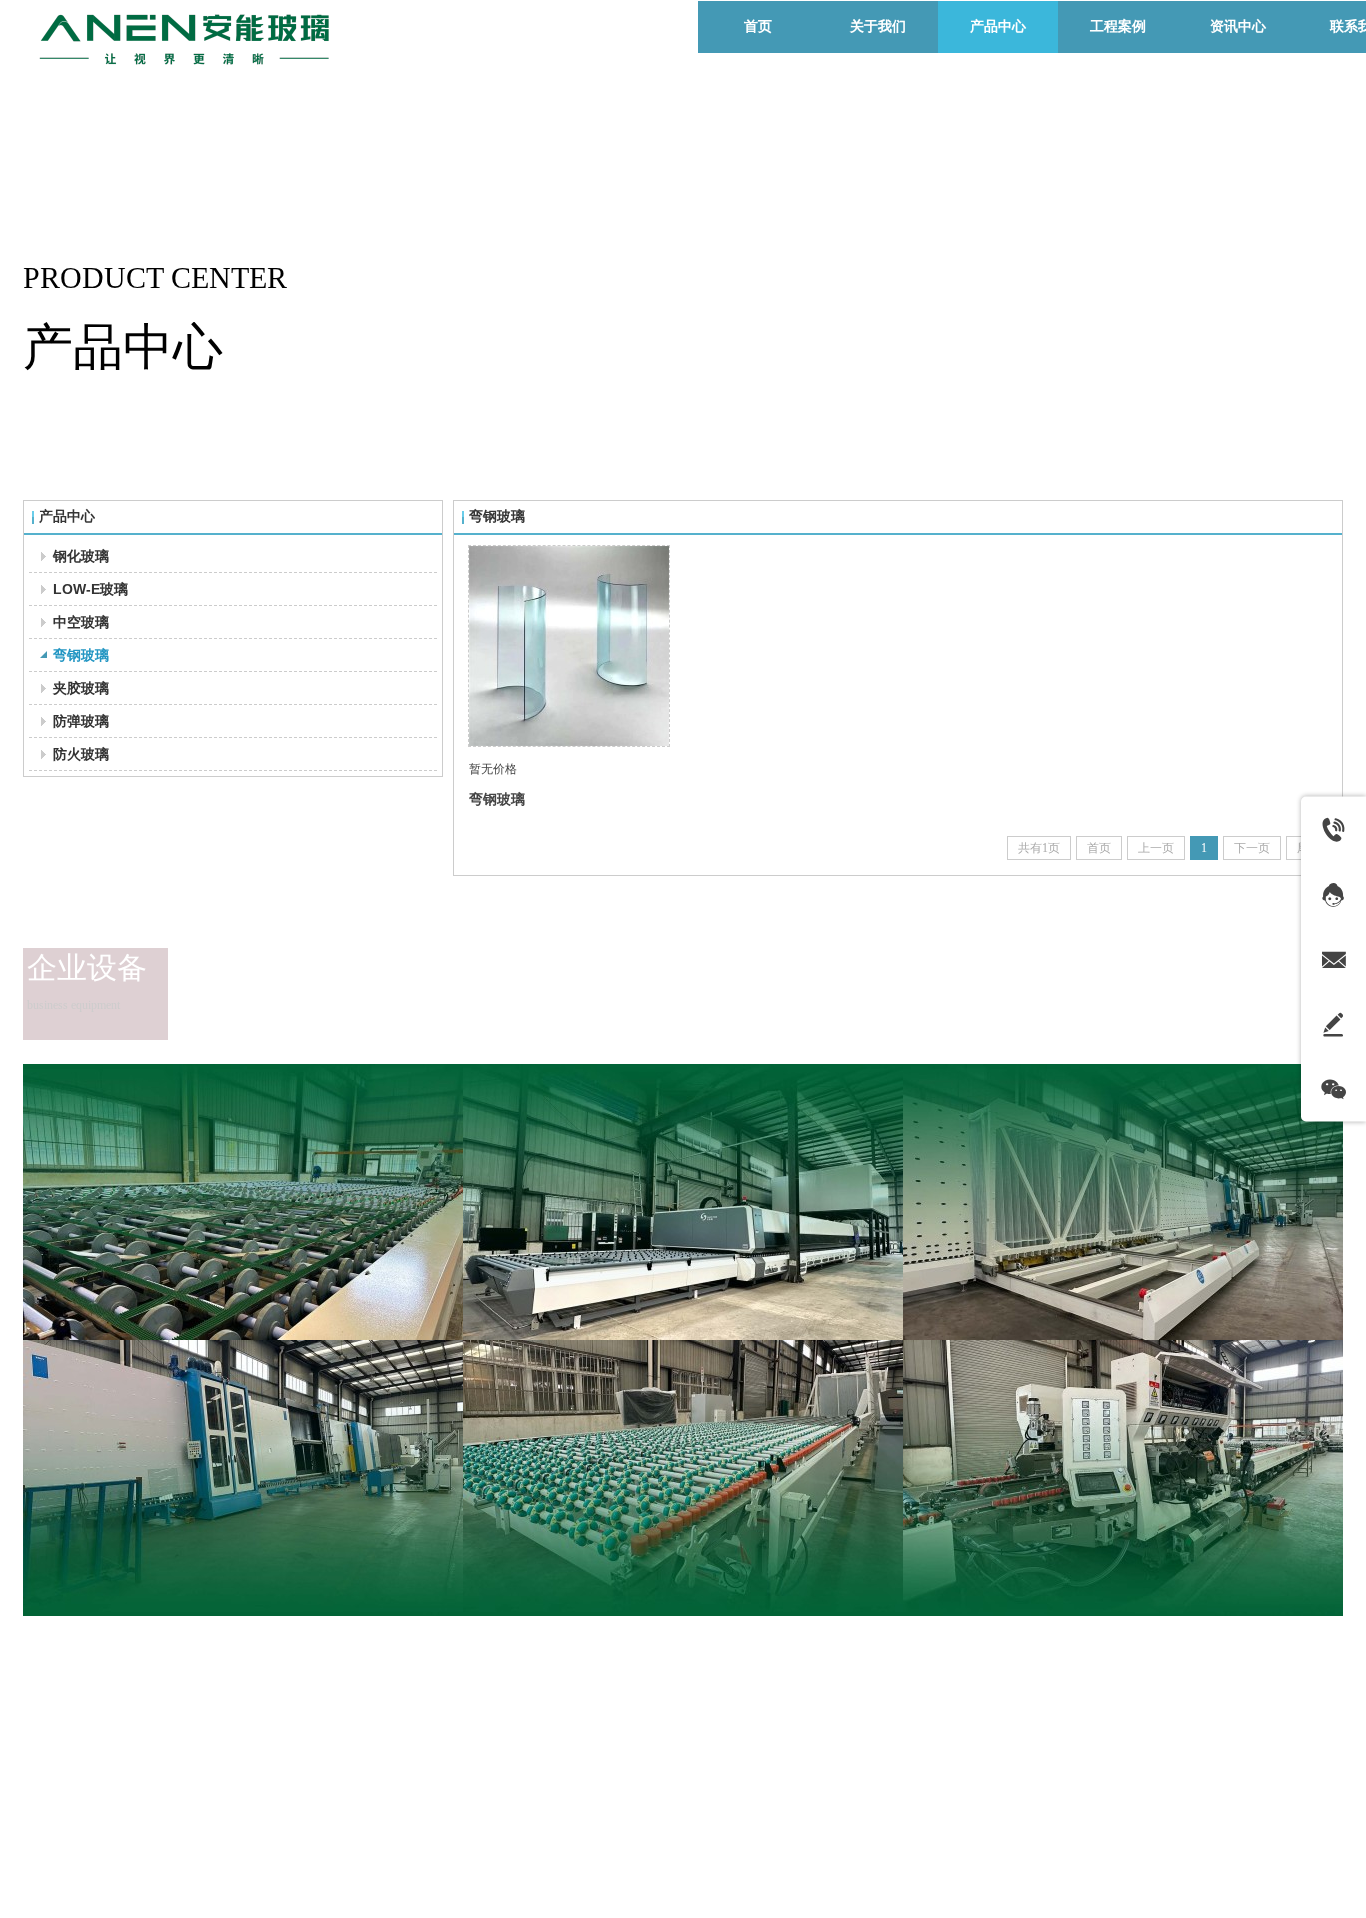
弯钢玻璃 (497, 799)
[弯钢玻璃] (569, 646)
